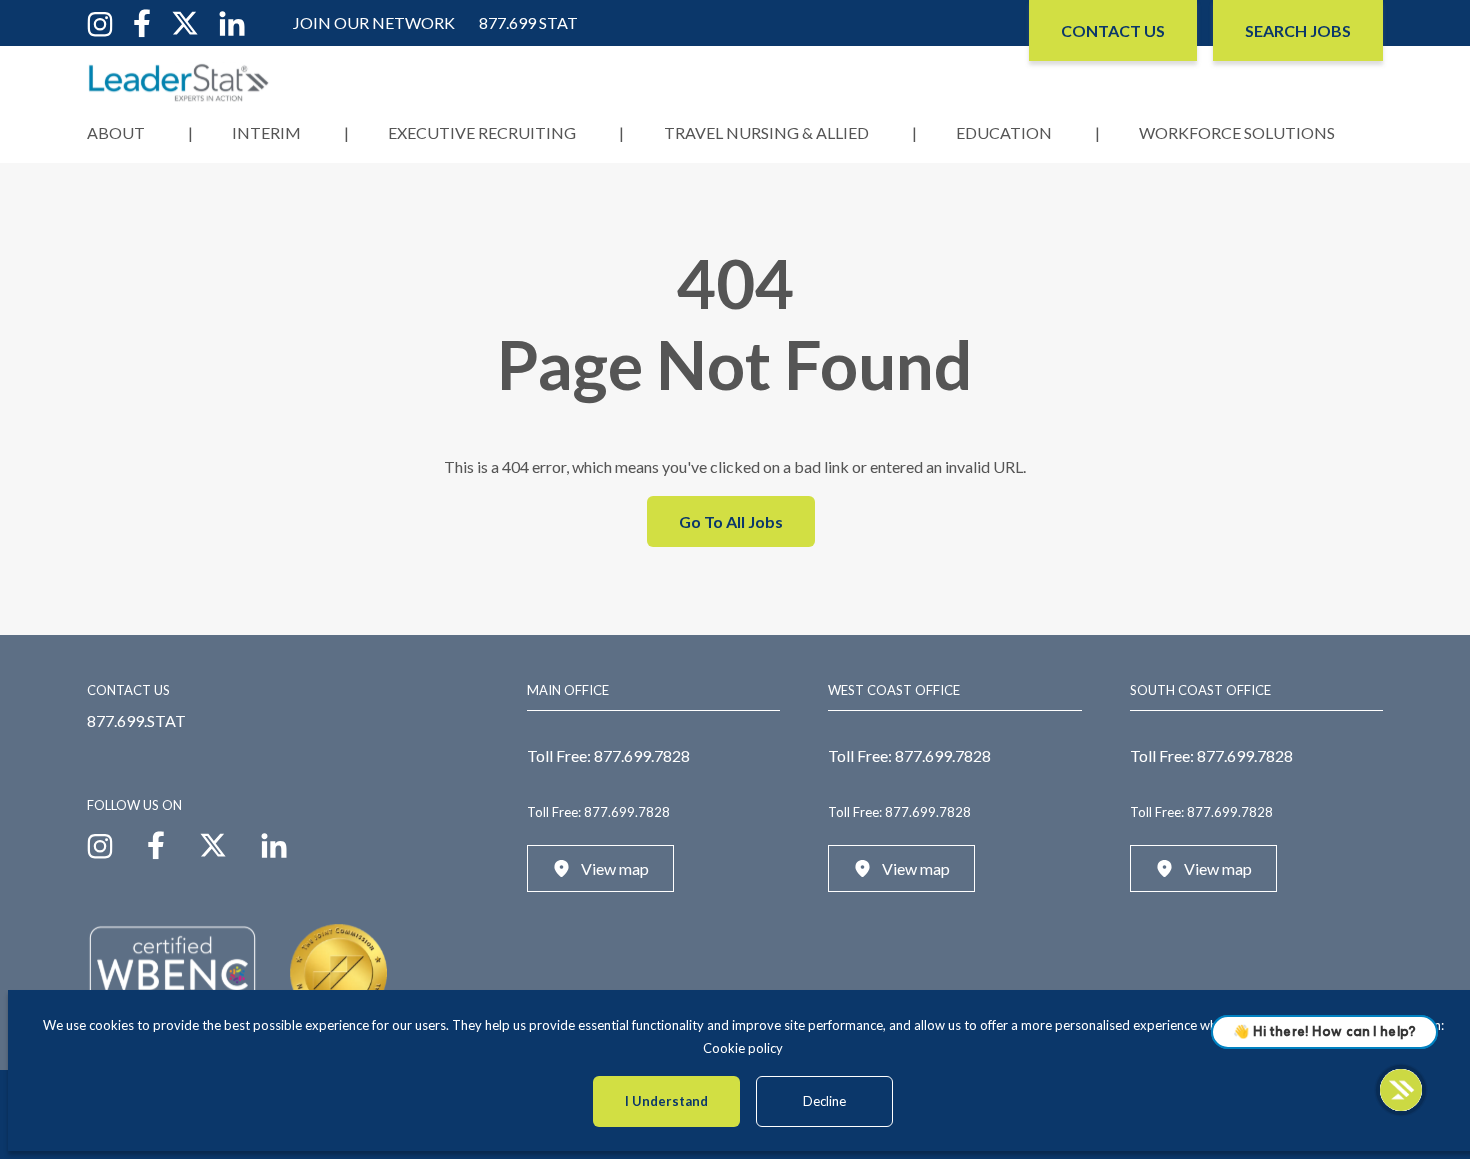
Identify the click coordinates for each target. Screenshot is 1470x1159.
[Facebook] (142, 21)
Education (1004, 132)
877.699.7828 (642, 755)
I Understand (666, 1101)
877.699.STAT (136, 720)
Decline (824, 1101)
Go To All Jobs (731, 521)
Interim (266, 132)
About (116, 132)
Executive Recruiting (482, 132)
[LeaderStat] (179, 82)
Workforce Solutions (1237, 132)
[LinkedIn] (232, 21)
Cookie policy (743, 1048)
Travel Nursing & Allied (766, 132)
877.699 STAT (528, 22)
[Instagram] (100, 21)
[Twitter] (185, 21)
